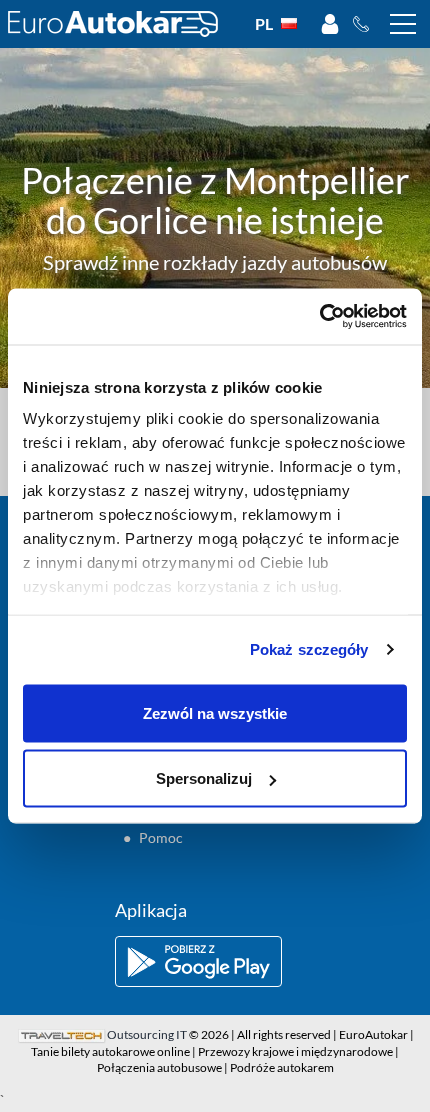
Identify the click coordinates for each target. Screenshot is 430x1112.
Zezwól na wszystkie (215, 712)
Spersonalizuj (204, 778)
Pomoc (161, 837)
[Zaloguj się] (330, 24)
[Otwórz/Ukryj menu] (403, 24)
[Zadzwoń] (366, 24)
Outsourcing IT (147, 1034)
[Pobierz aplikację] (215, 961)
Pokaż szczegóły (309, 649)
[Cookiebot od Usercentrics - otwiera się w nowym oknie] (319, 317)
